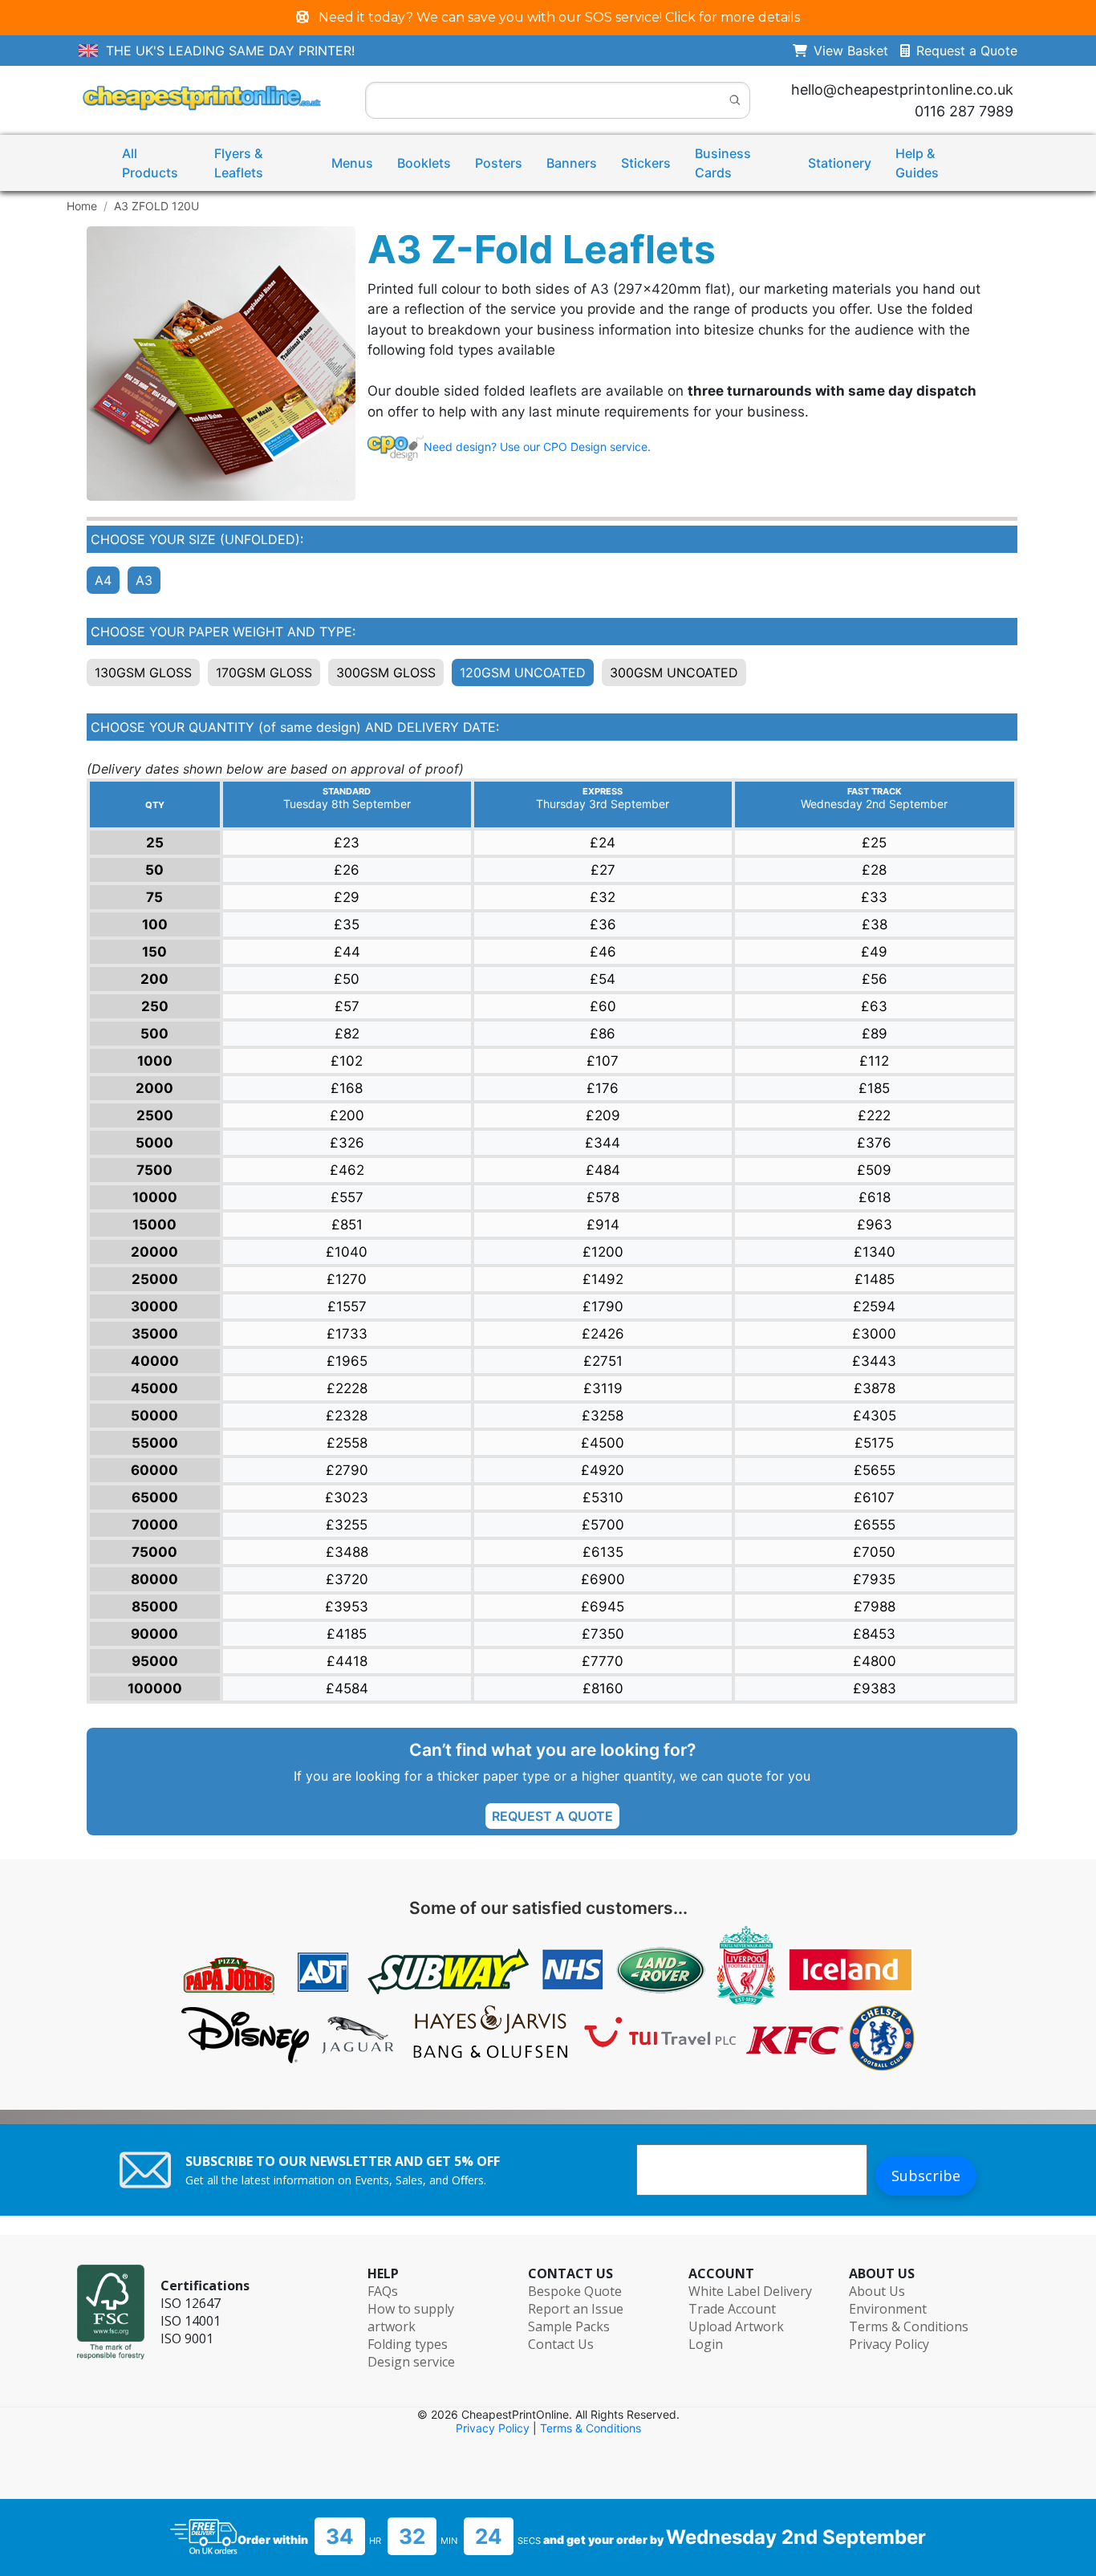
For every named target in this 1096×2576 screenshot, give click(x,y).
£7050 (874, 1552)
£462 (347, 1170)
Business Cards (723, 163)
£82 (347, 1034)
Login (706, 2344)
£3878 (875, 1388)
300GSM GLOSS (386, 672)
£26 (347, 870)
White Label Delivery (750, 2291)
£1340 (875, 1252)
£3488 (347, 1552)
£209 (603, 1115)
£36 (603, 924)
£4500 (603, 1443)
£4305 (875, 1416)
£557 (347, 1197)
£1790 (603, 1306)
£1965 (347, 1361)
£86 (603, 1034)
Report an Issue (576, 2309)
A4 (103, 580)
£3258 (603, 1416)
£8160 (603, 1688)
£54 (603, 979)
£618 (875, 1197)
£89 (875, 1034)
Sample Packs (569, 2326)
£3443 (874, 1361)
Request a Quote (967, 51)
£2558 (347, 1443)
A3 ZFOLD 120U (156, 206)
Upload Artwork (736, 2326)
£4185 (347, 1634)
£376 (874, 1143)
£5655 (875, 1470)
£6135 (603, 1552)
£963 (875, 1225)
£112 (874, 1061)
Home (82, 206)
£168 (347, 1088)
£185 (874, 1088)
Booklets (424, 163)
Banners (572, 163)
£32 (603, 897)
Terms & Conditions (909, 2326)
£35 (347, 924)
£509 (874, 1170)
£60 (603, 1006)
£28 (874, 870)
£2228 (347, 1388)
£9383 (875, 1688)
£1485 (875, 1279)
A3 (144, 580)
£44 (347, 952)
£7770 (603, 1661)
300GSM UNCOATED (674, 672)
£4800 (875, 1661)
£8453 (874, 1634)
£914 (603, 1225)
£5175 (874, 1443)
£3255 (347, 1525)
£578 (603, 1197)
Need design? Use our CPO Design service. (537, 447)
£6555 (875, 1525)
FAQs (383, 2291)
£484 (603, 1170)
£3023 (347, 1497)
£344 (603, 1143)
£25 (874, 843)
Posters (499, 163)
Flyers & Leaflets (239, 163)
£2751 (603, 1361)
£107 (603, 1061)
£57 (347, 1006)
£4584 (347, 1688)
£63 (874, 1006)
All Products (150, 163)
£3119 (603, 1388)
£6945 (603, 1607)
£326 (347, 1143)
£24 (603, 843)
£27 (603, 870)
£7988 (875, 1607)
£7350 (603, 1634)
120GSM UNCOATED (523, 672)
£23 (347, 843)
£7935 (874, 1579)
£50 (347, 979)
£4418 (347, 1661)
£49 (874, 952)
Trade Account (732, 2309)
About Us (877, 2291)
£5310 (603, 1497)
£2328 (347, 1416)
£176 (603, 1088)
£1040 (347, 1252)
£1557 (347, 1306)
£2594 (874, 1306)
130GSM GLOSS (143, 672)
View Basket (857, 51)
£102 (347, 1061)
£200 (347, 1115)
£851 (347, 1225)
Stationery (840, 163)
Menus (352, 163)
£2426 (603, 1334)
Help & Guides (917, 163)
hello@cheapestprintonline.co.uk (902, 89)
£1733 (347, 1334)
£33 (874, 897)
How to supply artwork (411, 2318)
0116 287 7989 (964, 111)
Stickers (646, 163)
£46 (603, 952)
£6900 (603, 1579)
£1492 (603, 1279)
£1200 (603, 1252)
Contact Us (561, 2344)
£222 (874, 1115)
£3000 (874, 1334)
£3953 (347, 1607)
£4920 (603, 1470)
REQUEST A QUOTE (552, 1816)
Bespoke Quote (575, 2291)
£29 (347, 897)
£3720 (347, 1579)
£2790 (347, 1470)
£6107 (874, 1497)
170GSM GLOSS (264, 672)
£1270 (347, 1279)
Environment (888, 2309)
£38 (875, 924)
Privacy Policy (889, 2344)
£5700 (603, 1525)
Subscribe (926, 2176)
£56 (875, 979)
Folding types (408, 2344)
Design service (411, 2362)
